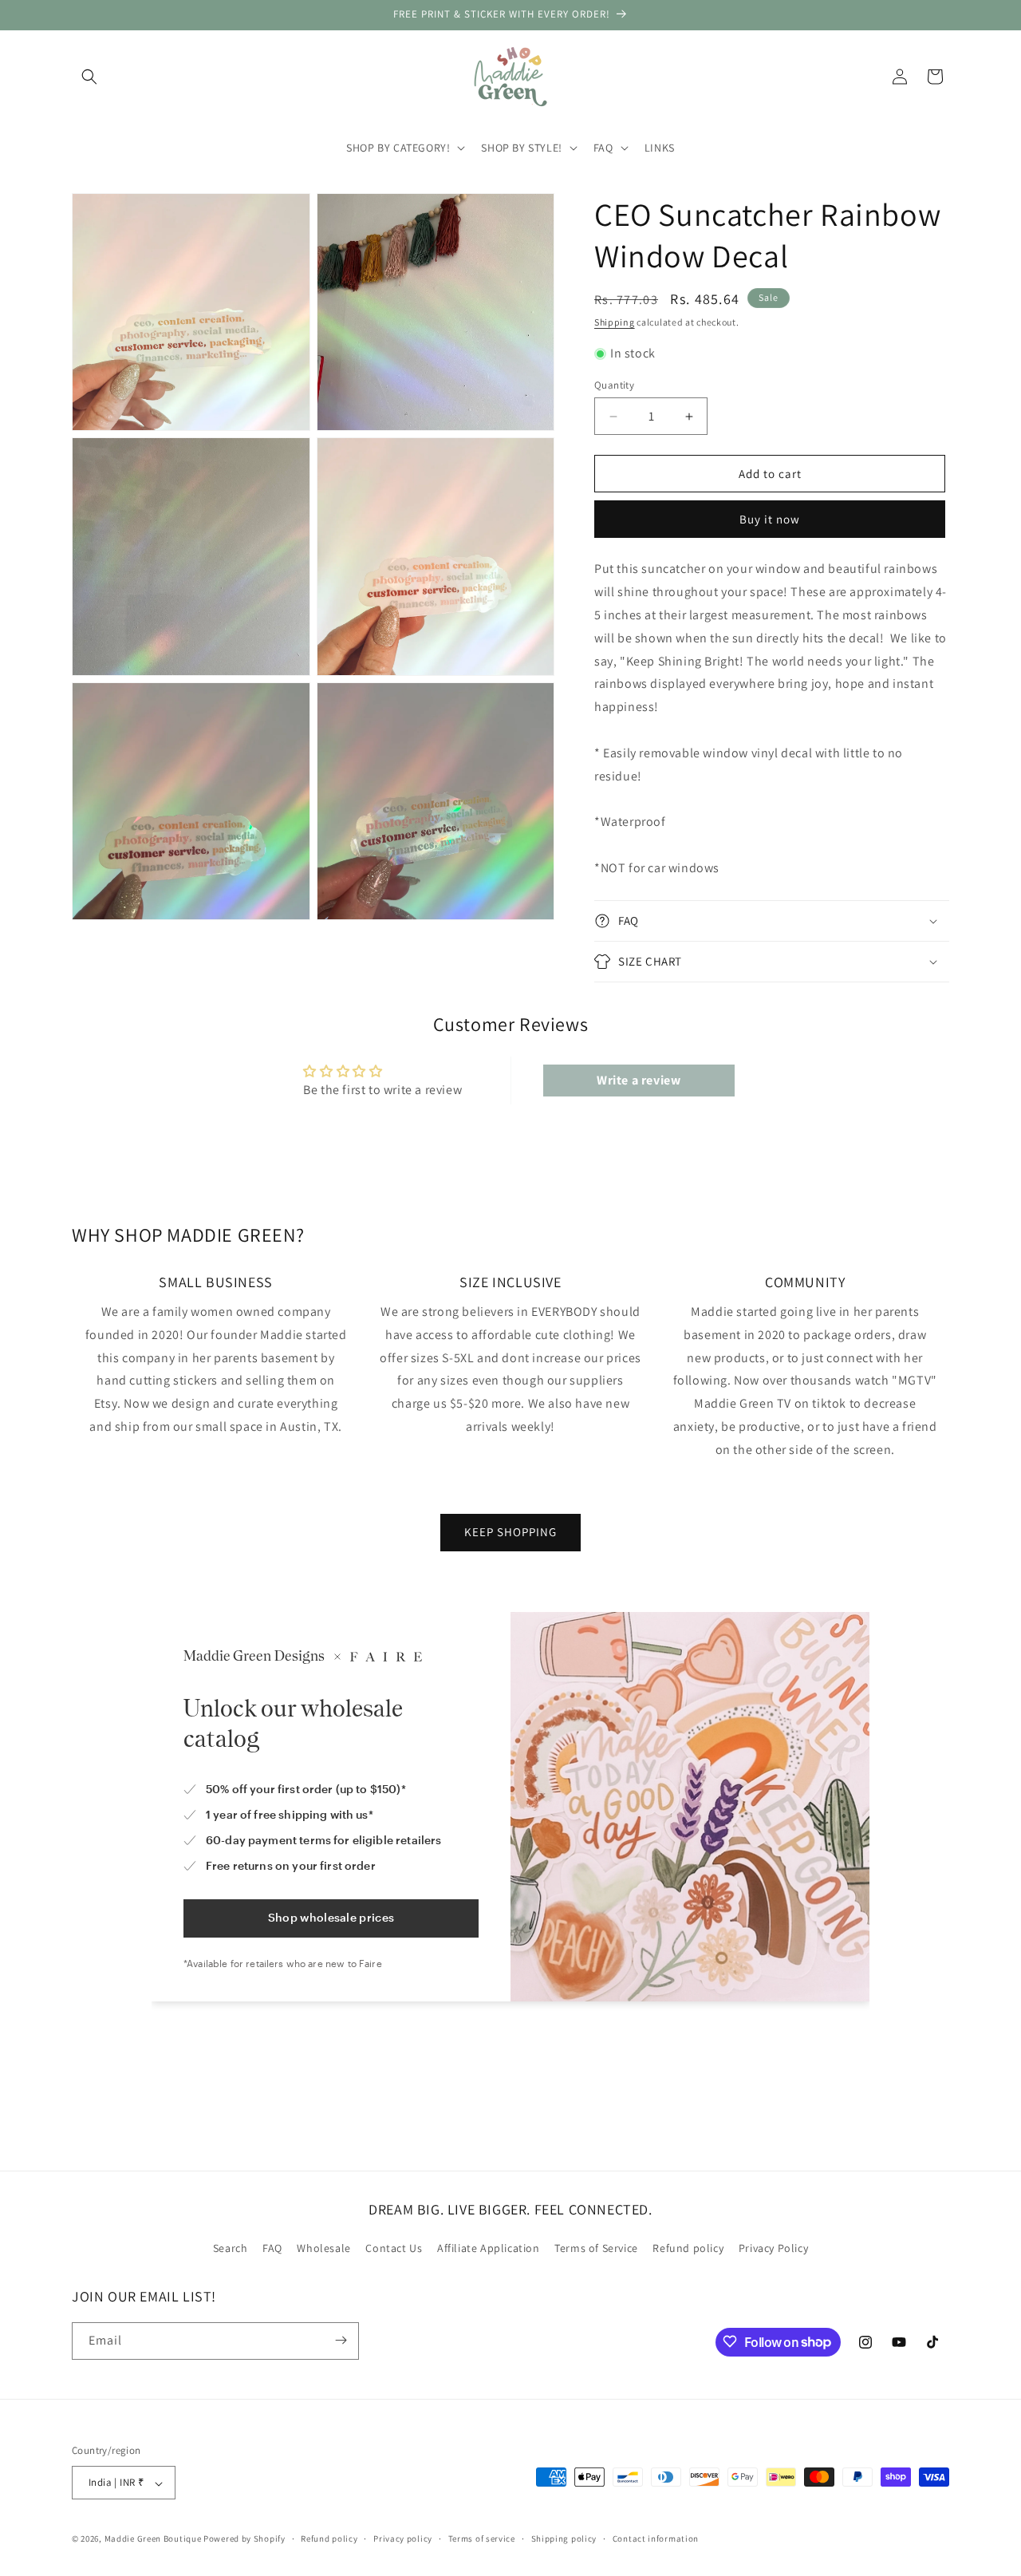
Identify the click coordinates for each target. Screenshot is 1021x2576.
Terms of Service (596, 2249)
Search (231, 2249)
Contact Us (394, 2249)
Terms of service (482, 2538)
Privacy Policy (773, 2249)
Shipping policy (564, 2538)
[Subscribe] (341, 2340)
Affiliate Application (489, 2249)
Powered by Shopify (244, 2539)
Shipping (615, 322)
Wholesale (323, 2249)
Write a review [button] (639, 1080)
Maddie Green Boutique (153, 2539)
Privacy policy (403, 2538)
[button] (89, 77)
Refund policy (688, 2249)
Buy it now (770, 519)
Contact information (656, 2538)
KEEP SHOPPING (510, 1532)
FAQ (272, 2249)
